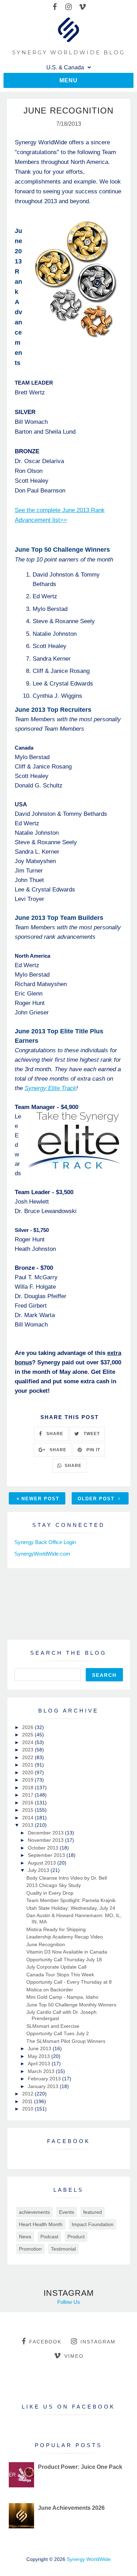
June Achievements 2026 (71, 2508)
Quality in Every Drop (50, 1893)
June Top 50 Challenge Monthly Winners (71, 2005)
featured (93, 2212)
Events (67, 2212)
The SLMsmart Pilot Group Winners (66, 2041)
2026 (28, 1727)
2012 (28, 2094)
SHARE (54, 1434)
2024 (28, 1742)
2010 (28, 2109)
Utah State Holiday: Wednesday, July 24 (71, 1908)
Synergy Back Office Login (45, 1542)
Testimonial (63, 2249)
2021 (28, 1765)
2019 (28, 1780)
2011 (28, 2101)
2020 (28, 1772)
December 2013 (46, 1833)
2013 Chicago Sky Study (54, 1885)
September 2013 (47, 1855)
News (25, 2237)
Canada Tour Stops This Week (60, 1975)
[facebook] (55, 7)
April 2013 (40, 2064)
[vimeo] (82, 7)
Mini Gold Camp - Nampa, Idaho (62, 1997)
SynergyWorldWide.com (42, 1554)
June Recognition (46, 1944)
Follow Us (69, 2302)
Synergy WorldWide (89, 2559)
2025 (28, 1735)
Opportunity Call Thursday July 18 (64, 1959)
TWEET (91, 1434)
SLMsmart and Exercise (53, 2026)
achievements (34, 2212)
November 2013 (46, 1840)
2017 (28, 1795)
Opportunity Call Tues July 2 (58, 2033)
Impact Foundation (93, 2224)
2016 (28, 1803)
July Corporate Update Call (56, 1967)
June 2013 (40, 2048)
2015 (28, 1810)
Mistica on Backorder (50, 1990)
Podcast (49, 2237)
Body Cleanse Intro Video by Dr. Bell (67, 1878)
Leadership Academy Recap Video (65, 1937)
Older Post (97, 1499)
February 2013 (45, 2079)
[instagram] (69, 7)
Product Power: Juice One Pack (80, 2467)
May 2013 (40, 2056)
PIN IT (93, 1450)
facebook (45, 2342)
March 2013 (42, 2071)
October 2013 (44, 1848)
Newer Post (40, 1499)
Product (76, 2237)
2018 (28, 1788)
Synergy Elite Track (50, 1088)
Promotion (30, 2249)
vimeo (74, 2356)
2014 (28, 1818)
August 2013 (43, 1863)
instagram (98, 2342)
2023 (28, 1750)
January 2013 (44, 2086)
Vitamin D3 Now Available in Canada (67, 1952)
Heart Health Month (41, 2224)
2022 (28, 1757)
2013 (28, 1825)
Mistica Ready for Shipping (56, 1929)
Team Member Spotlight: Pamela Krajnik (71, 1900)
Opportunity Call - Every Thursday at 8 (69, 1982)
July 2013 (39, 1870)
